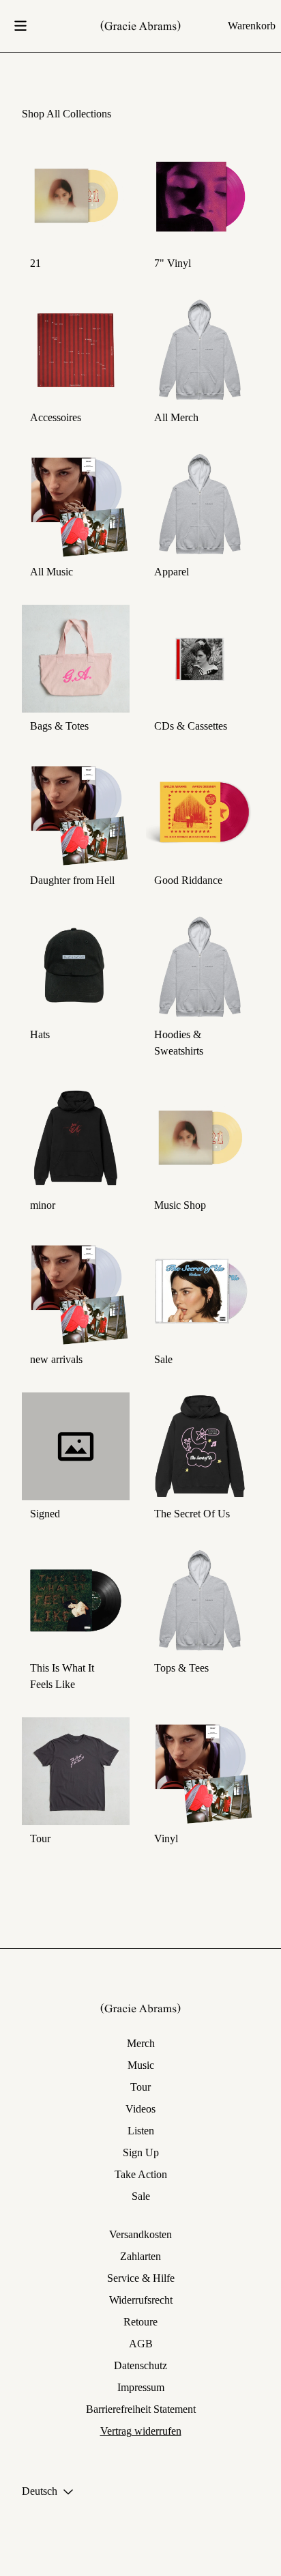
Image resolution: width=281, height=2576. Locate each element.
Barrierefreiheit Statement (141, 2409)
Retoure (140, 2322)
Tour (140, 2087)
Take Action (141, 2174)
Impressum (141, 2387)
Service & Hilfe (141, 2278)
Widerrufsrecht (141, 2300)
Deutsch (40, 2491)
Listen (141, 2131)
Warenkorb (252, 26)
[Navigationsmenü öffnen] (20, 26)
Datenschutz (140, 2365)
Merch (141, 2043)
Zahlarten (140, 2256)
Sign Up (141, 2152)
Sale (141, 2196)
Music (141, 2065)
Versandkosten (140, 2234)
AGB (141, 2344)
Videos (140, 2109)
